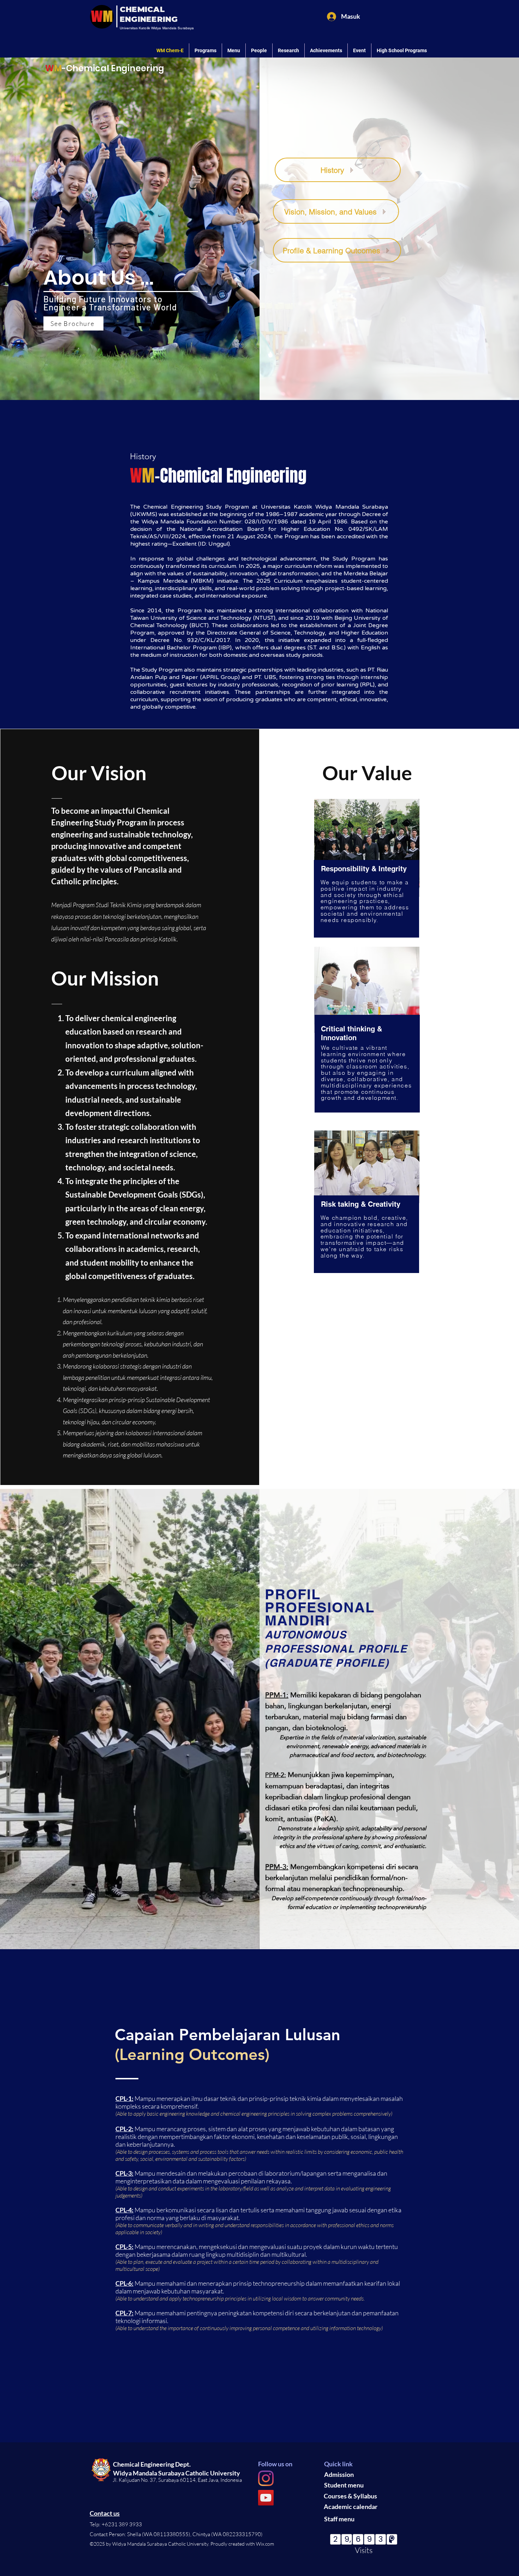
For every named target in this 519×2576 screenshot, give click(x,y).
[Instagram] (266, 2478)
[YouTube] (266, 2498)
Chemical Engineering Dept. (152, 2464)
